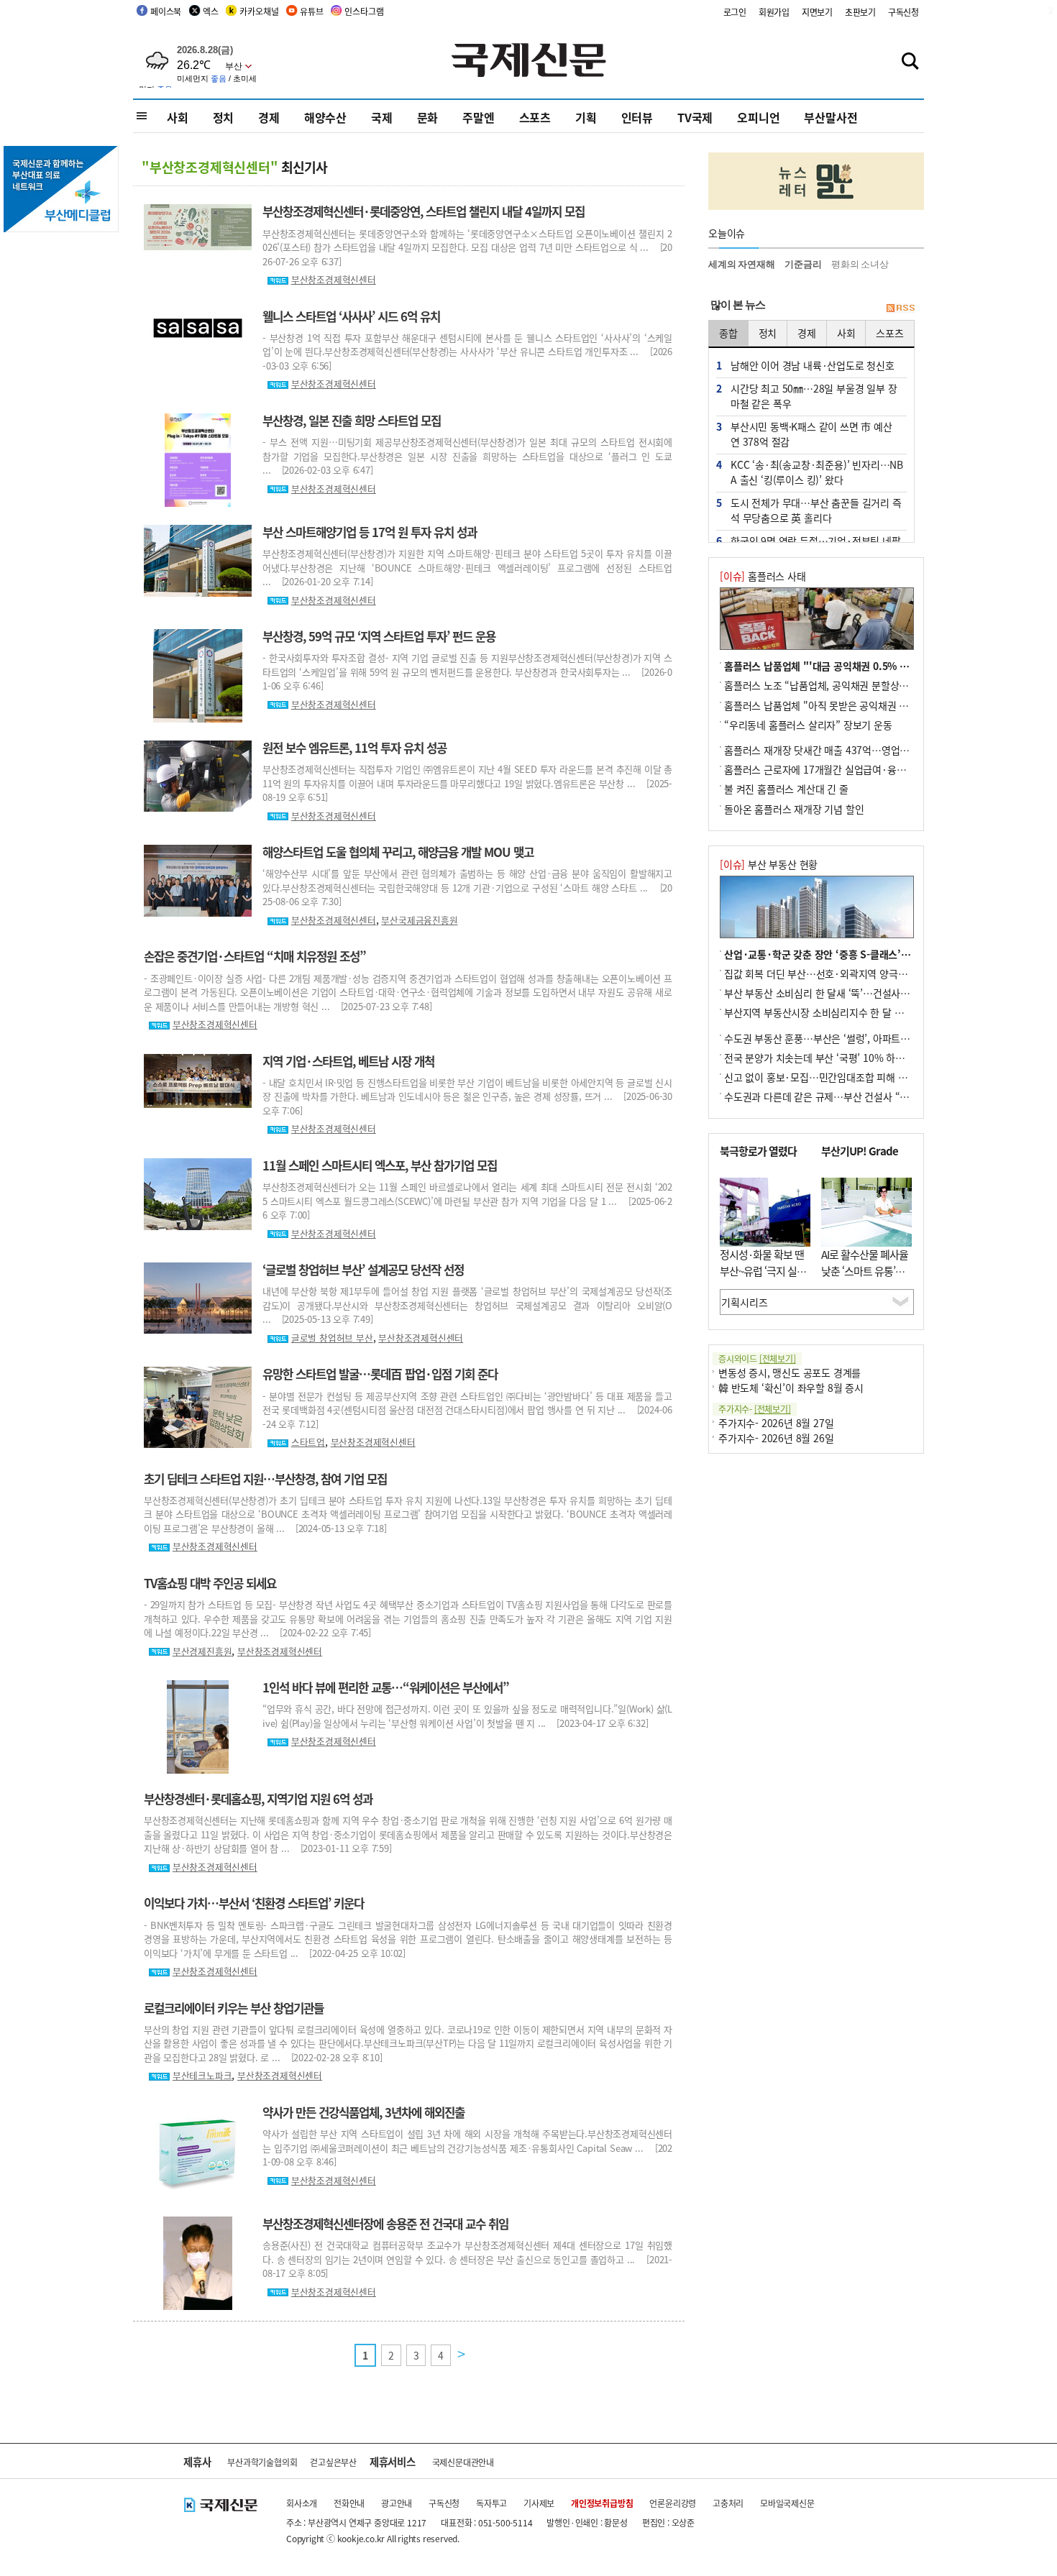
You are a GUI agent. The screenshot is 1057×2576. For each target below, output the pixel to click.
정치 (224, 117)
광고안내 (397, 2503)
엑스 (211, 11)
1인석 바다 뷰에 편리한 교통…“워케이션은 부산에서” (386, 1687)
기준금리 (803, 264)
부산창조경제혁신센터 (334, 279)
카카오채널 (259, 11)
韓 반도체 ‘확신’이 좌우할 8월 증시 (791, 1388)
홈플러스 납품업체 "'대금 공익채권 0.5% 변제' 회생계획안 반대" (860, 666)
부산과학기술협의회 (262, 2462)
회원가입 (774, 12)
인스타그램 (364, 11)
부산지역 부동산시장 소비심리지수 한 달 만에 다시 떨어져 (844, 1012)
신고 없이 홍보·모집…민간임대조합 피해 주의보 (825, 1077)
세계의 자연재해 (741, 264)
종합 (728, 333)
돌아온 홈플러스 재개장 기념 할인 (794, 809)
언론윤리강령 (673, 2503)
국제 (382, 117)
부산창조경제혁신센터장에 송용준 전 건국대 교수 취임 (385, 2224)
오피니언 (758, 117)
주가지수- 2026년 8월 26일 (776, 1438)
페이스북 (166, 11)
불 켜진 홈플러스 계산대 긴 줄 (786, 789)
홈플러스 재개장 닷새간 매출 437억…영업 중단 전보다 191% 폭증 (862, 750)
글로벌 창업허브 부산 (332, 1338)
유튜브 (311, 11)
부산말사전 (830, 117)
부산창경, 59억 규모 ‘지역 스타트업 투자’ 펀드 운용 (379, 636)
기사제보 (539, 2503)
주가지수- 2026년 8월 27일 (776, 1423)
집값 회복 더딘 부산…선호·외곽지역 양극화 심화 (826, 973)
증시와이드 (757, 1358)
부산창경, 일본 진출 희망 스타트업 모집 (352, 421)
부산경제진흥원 (202, 1651)
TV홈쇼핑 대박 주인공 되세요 (210, 1583)
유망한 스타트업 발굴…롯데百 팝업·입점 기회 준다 (380, 1374)
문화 (428, 117)
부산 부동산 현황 (769, 864)
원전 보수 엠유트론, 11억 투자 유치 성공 (354, 748)
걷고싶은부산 (333, 2462)
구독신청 (903, 12)
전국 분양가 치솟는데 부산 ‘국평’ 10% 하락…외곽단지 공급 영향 (859, 1058)
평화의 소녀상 (860, 264)
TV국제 (695, 117)
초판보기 (860, 12)
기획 (586, 117)
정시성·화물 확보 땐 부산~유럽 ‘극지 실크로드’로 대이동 (763, 1270)
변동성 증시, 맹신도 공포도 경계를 (790, 1372)
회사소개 (302, 2503)
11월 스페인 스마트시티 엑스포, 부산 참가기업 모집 (380, 1165)
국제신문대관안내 (463, 2462)
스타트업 (308, 1442)
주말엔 (478, 117)
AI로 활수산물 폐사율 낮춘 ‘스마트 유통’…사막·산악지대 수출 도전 (865, 1279)
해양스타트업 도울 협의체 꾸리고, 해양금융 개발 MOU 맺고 (398, 852)
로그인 (735, 12)
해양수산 (325, 117)
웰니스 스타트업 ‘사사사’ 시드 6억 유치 (351, 316)
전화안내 (349, 2503)
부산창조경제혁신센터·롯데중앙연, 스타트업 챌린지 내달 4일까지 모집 (424, 211)
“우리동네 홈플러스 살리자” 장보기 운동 (808, 725)
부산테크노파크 (202, 2075)
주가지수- (755, 1409)
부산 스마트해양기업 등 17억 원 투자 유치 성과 (370, 532)
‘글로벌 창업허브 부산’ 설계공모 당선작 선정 (363, 1270)
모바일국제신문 (787, 2503)
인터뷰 (637, 117)
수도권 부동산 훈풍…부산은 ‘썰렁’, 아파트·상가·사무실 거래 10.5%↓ (872, 1038)
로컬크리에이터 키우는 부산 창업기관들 (234, 2008)
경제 (269, 117)
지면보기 (817, 12)
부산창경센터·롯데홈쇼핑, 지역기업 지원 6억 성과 (258, 1799)
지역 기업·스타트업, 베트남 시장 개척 (348, 1061)
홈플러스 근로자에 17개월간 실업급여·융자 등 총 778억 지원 (852, 769)
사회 (178, 117)
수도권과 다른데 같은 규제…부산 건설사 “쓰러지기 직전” (843, 1096)
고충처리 (728, 2503)
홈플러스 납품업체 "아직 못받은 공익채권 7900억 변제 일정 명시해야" (871, 705)
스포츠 (535, 117)
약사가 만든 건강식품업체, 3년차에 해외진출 (363, 2112)
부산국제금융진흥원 (419, 920)
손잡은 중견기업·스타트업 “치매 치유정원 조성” (255, 956)
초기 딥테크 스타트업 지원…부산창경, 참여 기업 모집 (265, 1479)
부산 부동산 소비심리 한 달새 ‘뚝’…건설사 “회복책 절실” (843, 993)
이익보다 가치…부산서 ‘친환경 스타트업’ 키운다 (254, 1903)
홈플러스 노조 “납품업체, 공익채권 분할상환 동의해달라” (843, 685)
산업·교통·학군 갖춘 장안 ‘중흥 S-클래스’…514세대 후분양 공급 (861, 954)
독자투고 (491, 2503)
